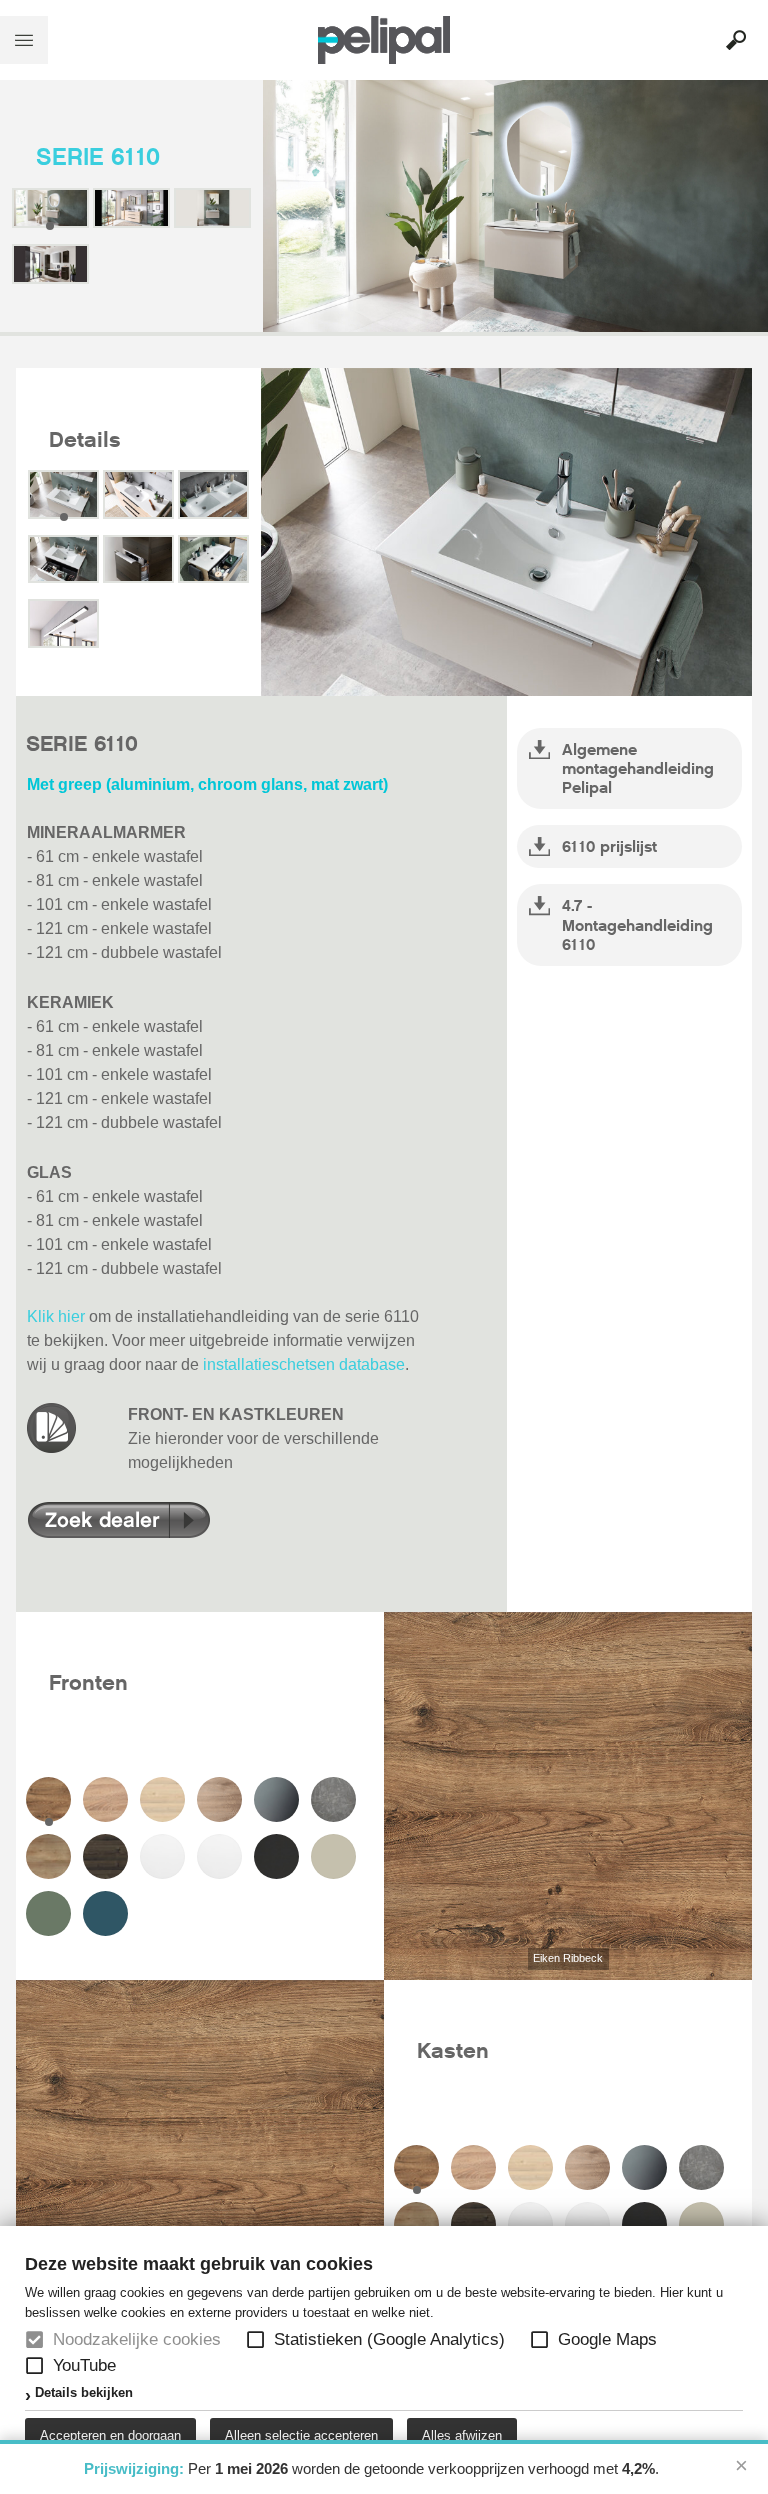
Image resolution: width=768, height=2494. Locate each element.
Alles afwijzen (462, 2435)
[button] (255, 2339)
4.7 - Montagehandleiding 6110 (637, 924)
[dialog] (384, 2360)
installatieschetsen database (304, 1364)
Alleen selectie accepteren (301, 2435)
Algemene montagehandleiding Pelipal (638, 768)
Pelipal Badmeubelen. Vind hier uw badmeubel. (384, 40)
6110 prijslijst (609, 846)
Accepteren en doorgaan (110, 2435)
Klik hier (56, 1316)
